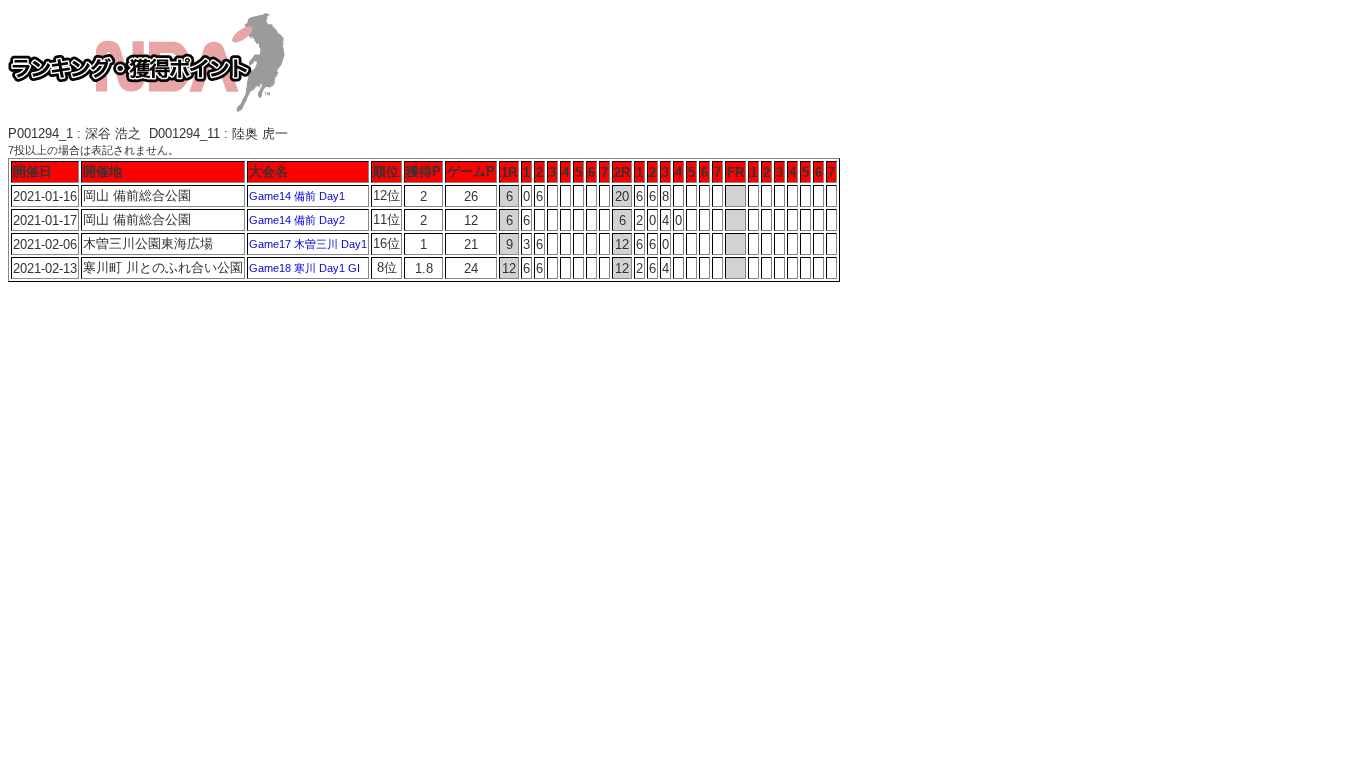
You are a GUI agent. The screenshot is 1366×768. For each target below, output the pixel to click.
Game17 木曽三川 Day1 (308, 244)
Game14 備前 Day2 (297, 220)
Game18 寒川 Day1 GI (304, 268)
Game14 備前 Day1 (297, 196)
